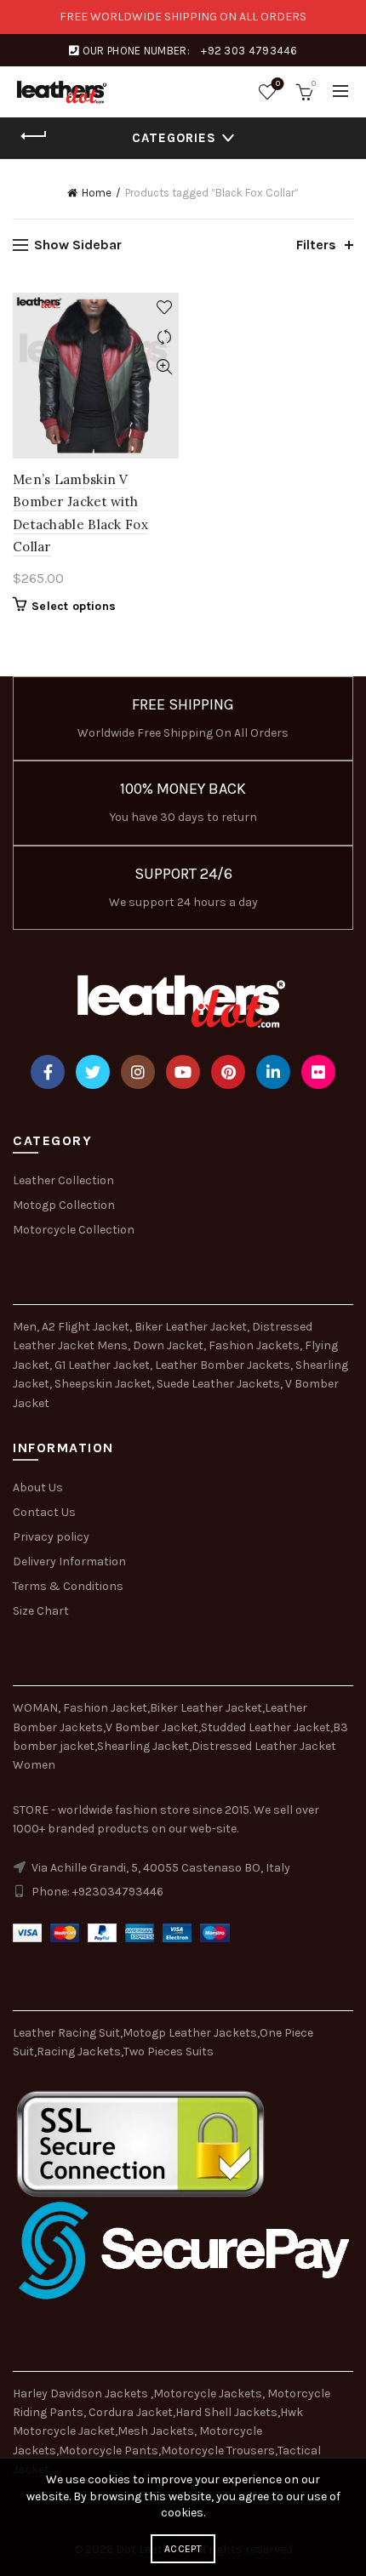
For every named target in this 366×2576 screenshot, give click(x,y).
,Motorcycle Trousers (217, 2451)
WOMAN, (37, 1708)
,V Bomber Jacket (151, 1727)
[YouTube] (183, 1072)
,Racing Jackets (77, 2052)
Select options (74, 606)
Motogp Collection (64, 1205)
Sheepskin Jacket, (104, 1384)
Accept (183, 2549)
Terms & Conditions (68, 1586)
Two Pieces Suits (169, 2052)
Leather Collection (63, 1180)
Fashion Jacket (105, 1708)
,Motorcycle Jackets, (209, 2394)
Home (97, 193)
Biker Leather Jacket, (192, 1327)
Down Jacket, (169, 1345)
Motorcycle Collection (74, 1230)
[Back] (34, 136)
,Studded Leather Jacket (264, 1727)
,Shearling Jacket (142, 1746)
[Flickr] (318, 1072)
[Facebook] (48, 1072)
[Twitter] (93, 1072)
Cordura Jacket (131, 2412)
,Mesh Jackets (154, 2431)
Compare (164, 337)
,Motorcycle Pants (107, 2451)
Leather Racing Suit (66, 2033)
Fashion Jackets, (255, 1345)
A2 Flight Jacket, (87, 1327)
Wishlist (278, 84)
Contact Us (44, 1512)
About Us (38, 1487)
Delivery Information (69, 1562)
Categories (174, 138)
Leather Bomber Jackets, (224, 1365)
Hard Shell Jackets (226, 2412)
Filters (316, 245)
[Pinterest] (228, 1072)
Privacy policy (51, 1537)
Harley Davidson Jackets (82, 2394)
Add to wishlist (164, 308)
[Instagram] (138, 1072)
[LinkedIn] (273, 1072)
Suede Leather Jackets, (220, 1384)
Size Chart (41, 1611)
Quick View (164, 367)
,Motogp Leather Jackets (189, 2033)
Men (25, 1327)
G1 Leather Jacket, (103, 1365)
